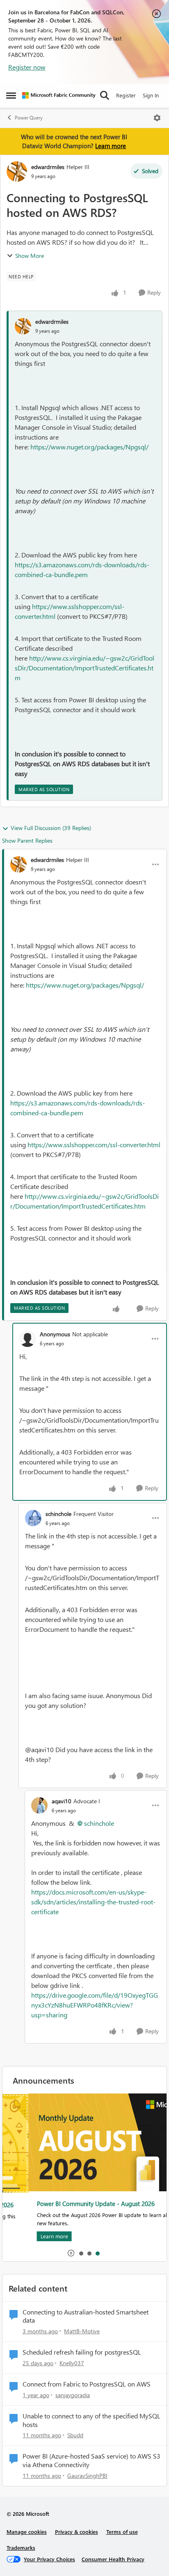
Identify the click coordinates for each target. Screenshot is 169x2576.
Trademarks (21, 2548)
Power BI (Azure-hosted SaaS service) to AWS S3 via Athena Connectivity (91, 2460)
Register (126, 95)
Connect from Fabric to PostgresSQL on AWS (87, 2384)
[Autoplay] (71, 2253)
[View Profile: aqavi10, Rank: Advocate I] (39, 1805)
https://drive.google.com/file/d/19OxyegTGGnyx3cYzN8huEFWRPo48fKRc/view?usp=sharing (95, 2005)
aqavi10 (62, 1801)
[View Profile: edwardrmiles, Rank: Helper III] (17, 171)
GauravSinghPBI (87, 2476)
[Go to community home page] (59, 95)
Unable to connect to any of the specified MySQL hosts (91, 2420)
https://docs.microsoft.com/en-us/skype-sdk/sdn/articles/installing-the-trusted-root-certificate (93, 1902)
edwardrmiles (48, 167)
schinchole (58, 1514)
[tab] (81, 2253)
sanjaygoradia (73, 2395)
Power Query (29, 118)
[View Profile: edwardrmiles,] (23, 326)
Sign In (151, 95)
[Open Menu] (157, 118)
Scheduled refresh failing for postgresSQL (82, 2352)
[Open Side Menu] (11, 95)
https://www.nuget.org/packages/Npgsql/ (89, 447)
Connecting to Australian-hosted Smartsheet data (86, 2316)
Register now (27, 67)
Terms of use (122, 2532)
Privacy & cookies (77, 2532)
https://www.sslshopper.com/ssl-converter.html (94, 1145)
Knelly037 (72, 2363)
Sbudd (75, 2435)
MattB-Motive (82, 2331)
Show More (30, 256)
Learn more (111, 146)
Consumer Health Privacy (113, 2559)
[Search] (105, 95)
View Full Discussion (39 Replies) (51, 828)
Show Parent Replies (27, 840)
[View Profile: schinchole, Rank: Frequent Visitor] (33, 1518)
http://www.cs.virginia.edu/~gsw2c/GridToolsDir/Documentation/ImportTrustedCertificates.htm (84, 668)
